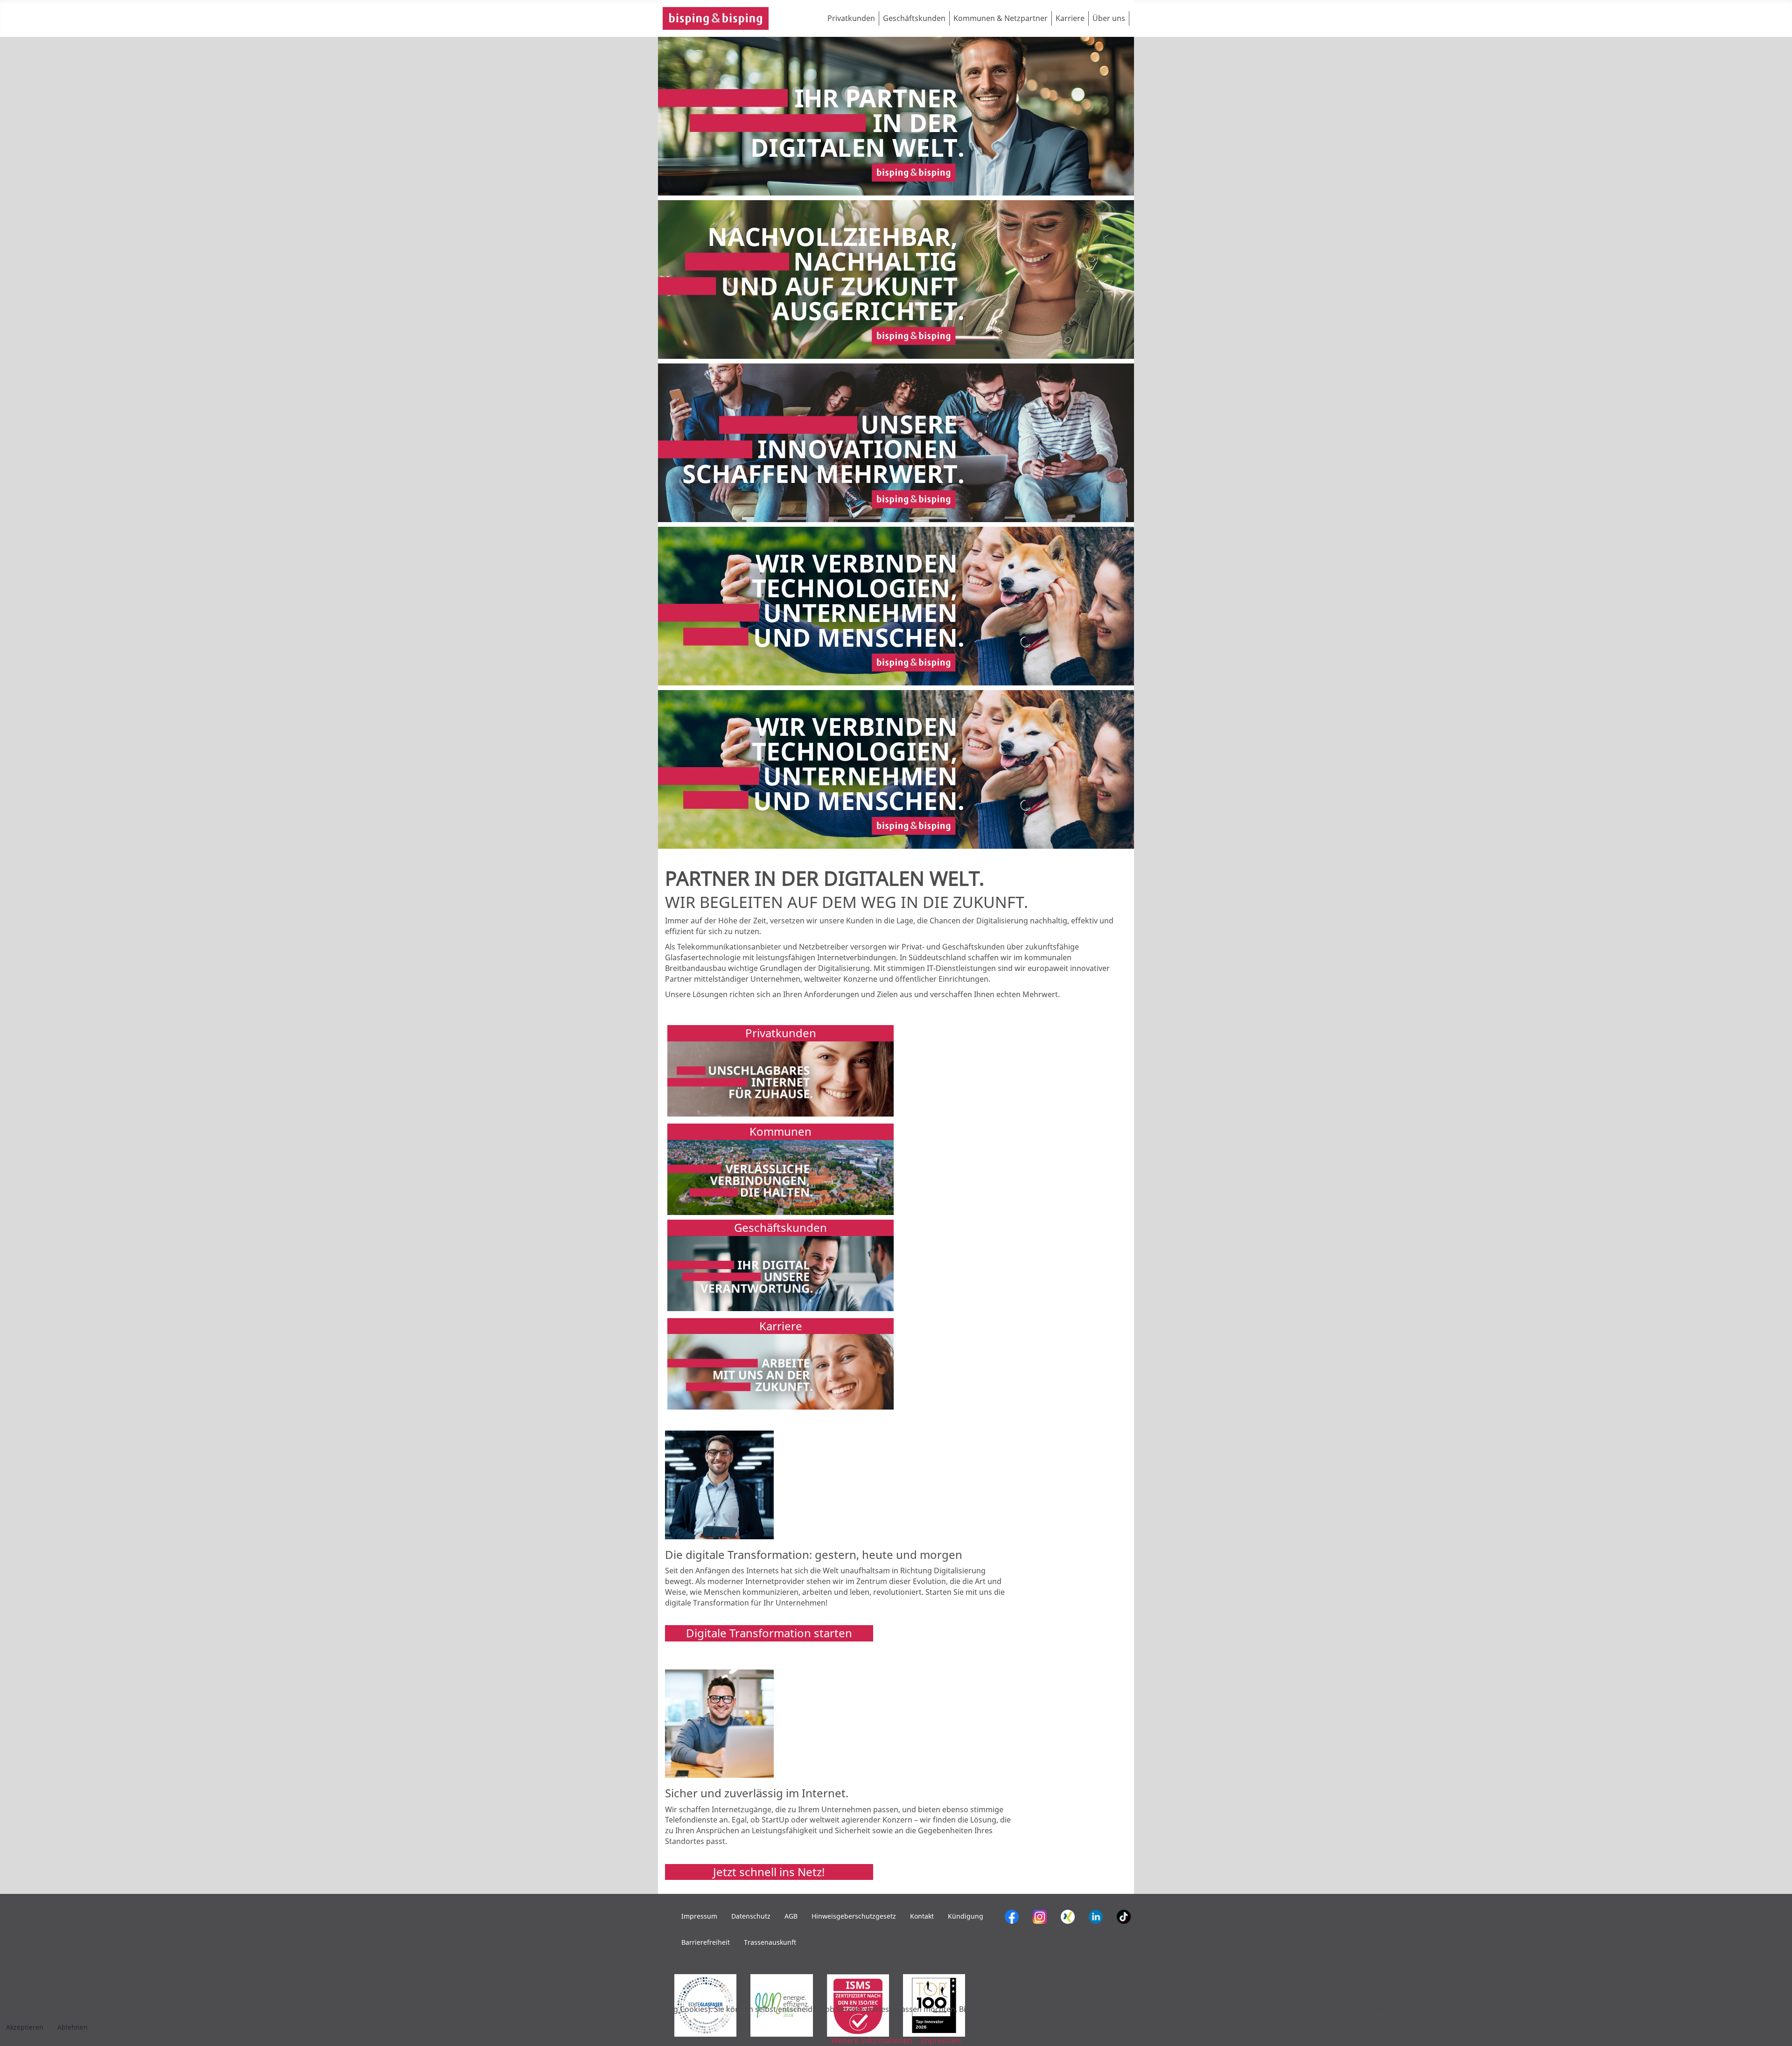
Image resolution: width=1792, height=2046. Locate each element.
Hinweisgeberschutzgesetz (854, 1916)
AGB (791, 1916)
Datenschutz (751, 1916)
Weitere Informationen (872, 2040)
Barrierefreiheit (706, 1942)
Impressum (699, 1916)
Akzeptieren (25, 2027)
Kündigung (966, 1916)
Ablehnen (73, 2027)
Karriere (1070, 18)
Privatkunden (851, 18)
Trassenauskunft (770, 1942)
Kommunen (780, 1131)
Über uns (1109, 18)
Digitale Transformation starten (769, 1633)
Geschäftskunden (914, 18)
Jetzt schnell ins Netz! (769, 1872)
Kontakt (922, 1916)
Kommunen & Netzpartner (1001, 18)
